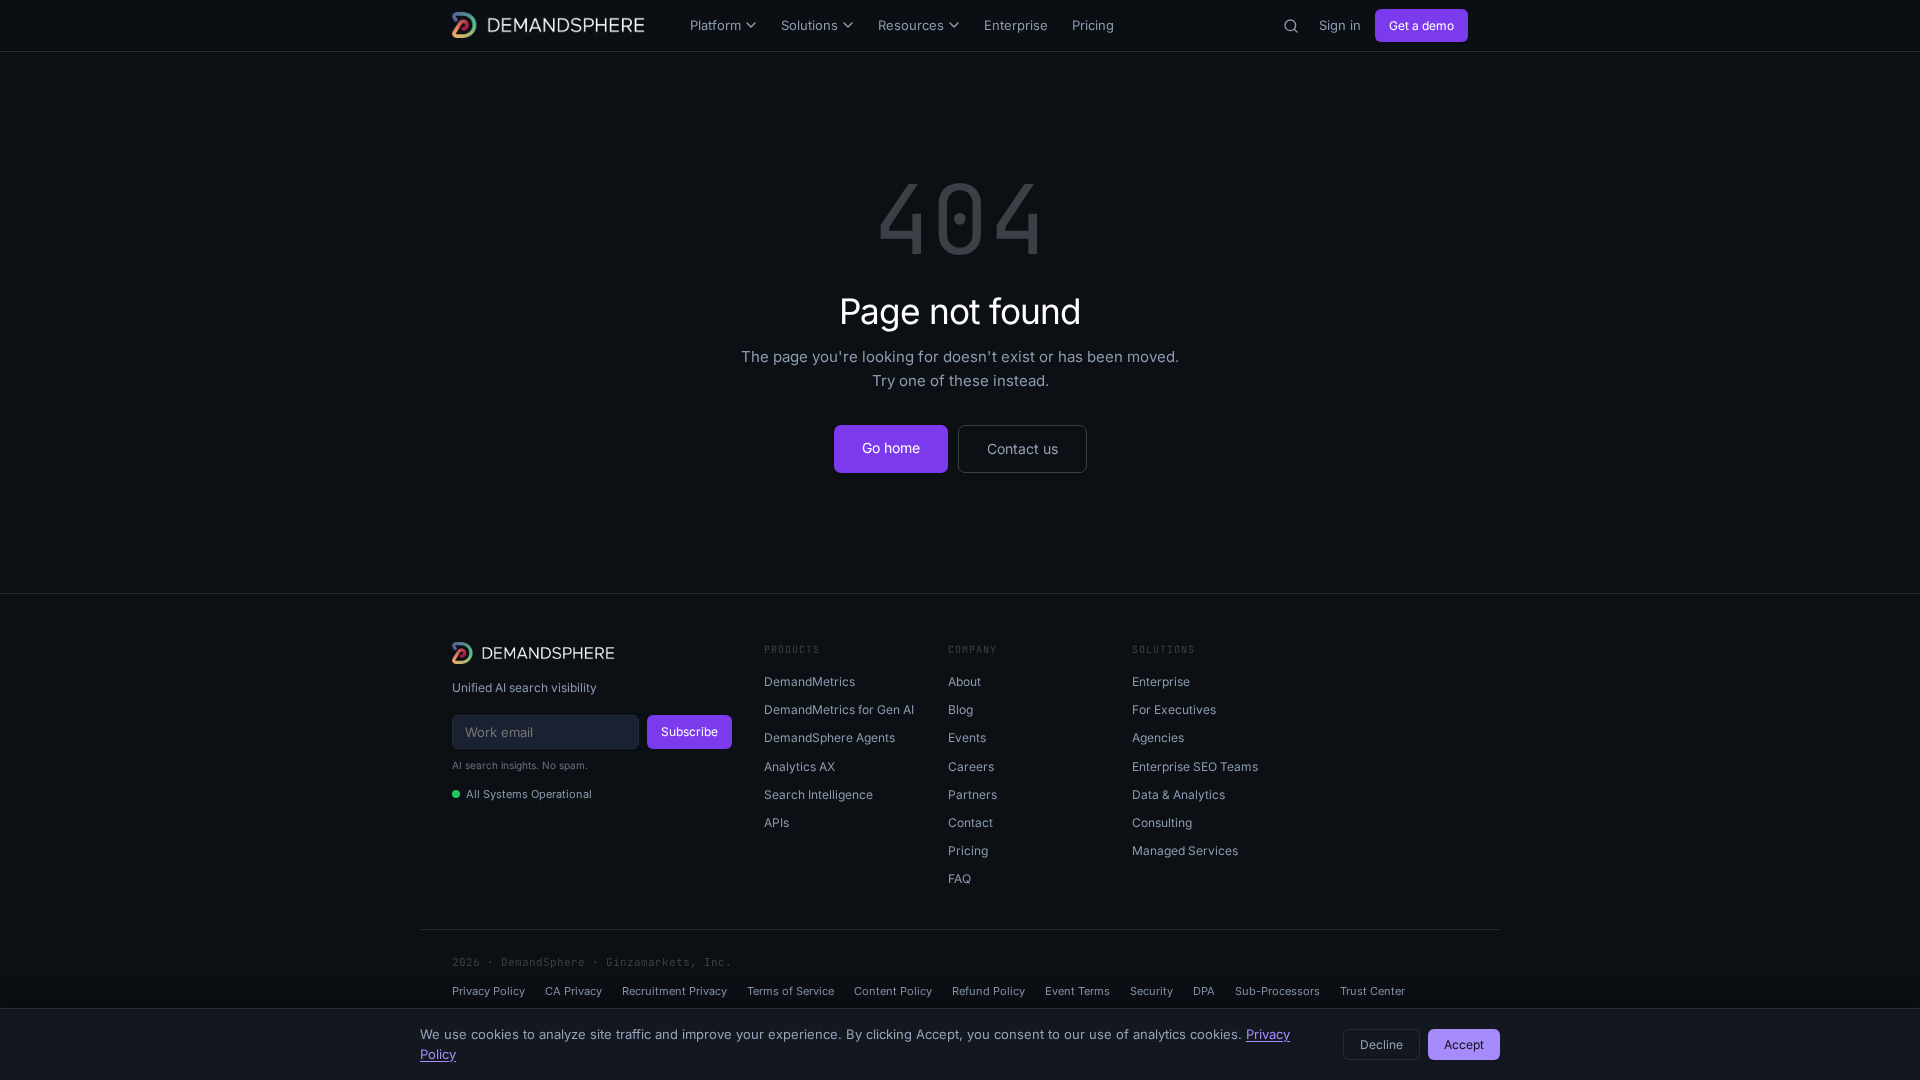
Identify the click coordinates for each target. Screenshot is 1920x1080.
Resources (911, 25)
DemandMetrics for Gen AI (839, 709)
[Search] (1291, 26)
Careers (971, 766)
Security (1151, 991)
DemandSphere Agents (829, 737)
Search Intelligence (818, 794)
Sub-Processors (1277, 991)
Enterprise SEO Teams (1195, 766)
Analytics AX (799, 766)
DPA (1204, 991)
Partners (972, 794)
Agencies (1158, 737)
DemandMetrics (809, 681)
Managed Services (1185, 850)
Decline (1381, 1044)
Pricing (1093, 25)
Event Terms (1077, 991)
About (964, 681)
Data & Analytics (1178, 794)
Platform (715, 25)
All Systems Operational (529, 794)
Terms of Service (790, 991)
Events (967, 737)
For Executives (1174, 709)
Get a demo (1421, 25)
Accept (1464, 1044)
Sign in (1340, 25)
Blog (960, 709)
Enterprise (1016, 25)
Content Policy (893, 991)
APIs (776, 822)
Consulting (1162, 822)
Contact (970, 822)
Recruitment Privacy (674, 991)
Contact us (1022, 448)
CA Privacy (573, 991)
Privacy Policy (488, 991)
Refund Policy (988, 991)
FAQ (959, 878)
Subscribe (689, 731)
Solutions (809, 25)
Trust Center (1372, 991)
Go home (891, 447)
